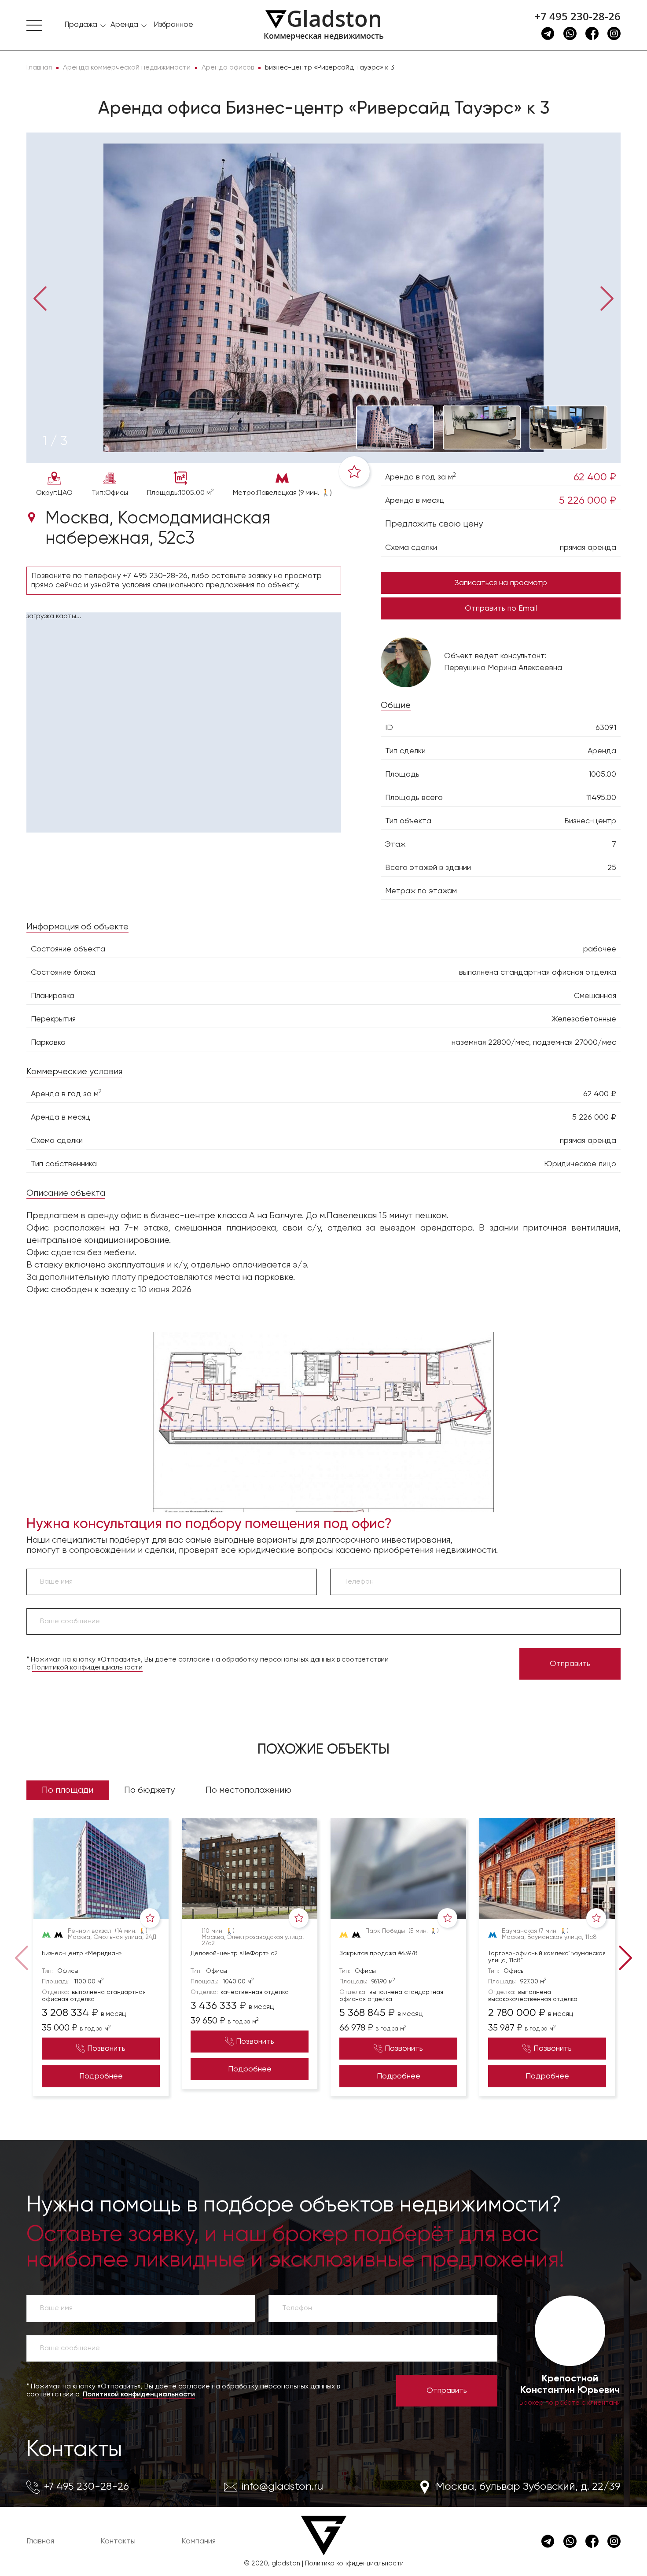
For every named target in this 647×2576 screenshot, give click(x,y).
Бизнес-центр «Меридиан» (82, 1953)
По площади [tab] (68, 1790)
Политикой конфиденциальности (87, 1668)
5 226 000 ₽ (588, 501)
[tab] (55, 442)
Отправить (570, 1664)
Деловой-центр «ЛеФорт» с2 (234, 1953)
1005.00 (602, 774)
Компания (199, 2541)
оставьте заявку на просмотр (267, 576)
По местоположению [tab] (248, 1790)
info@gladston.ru (282, 2487)
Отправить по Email (501, 608)
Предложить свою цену (434, 524)
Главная (40, 2541)
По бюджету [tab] (149, 1790)
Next (607, 298)
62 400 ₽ (595, 477)
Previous (40, 298)
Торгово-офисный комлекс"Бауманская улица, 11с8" (547, 1957)
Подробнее (101, 2076)
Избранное (173, 25)
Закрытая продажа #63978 (379, 1953)
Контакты (74, 2450)
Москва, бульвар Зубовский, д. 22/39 (528, 2487)
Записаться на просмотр (501, 583)
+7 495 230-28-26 (577, 16)
